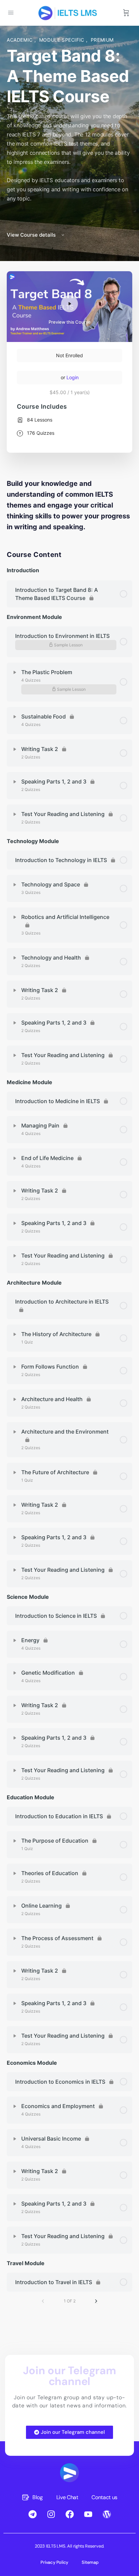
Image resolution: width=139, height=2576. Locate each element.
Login (73, 377)
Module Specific (63, 40)
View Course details (32, 235)
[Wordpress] (107, 2514)
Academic (21, 40)
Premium (102, 40)
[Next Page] (96, 2301)
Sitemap (90, 2562)
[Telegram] (32, 2514)
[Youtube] (88, 2514)
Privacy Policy (54, 2562)
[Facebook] (69, 2514)
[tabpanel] (69, 505)
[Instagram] (51, 2514)
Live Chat (67, 2497)
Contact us (104, 2497)
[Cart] (126, 13)
